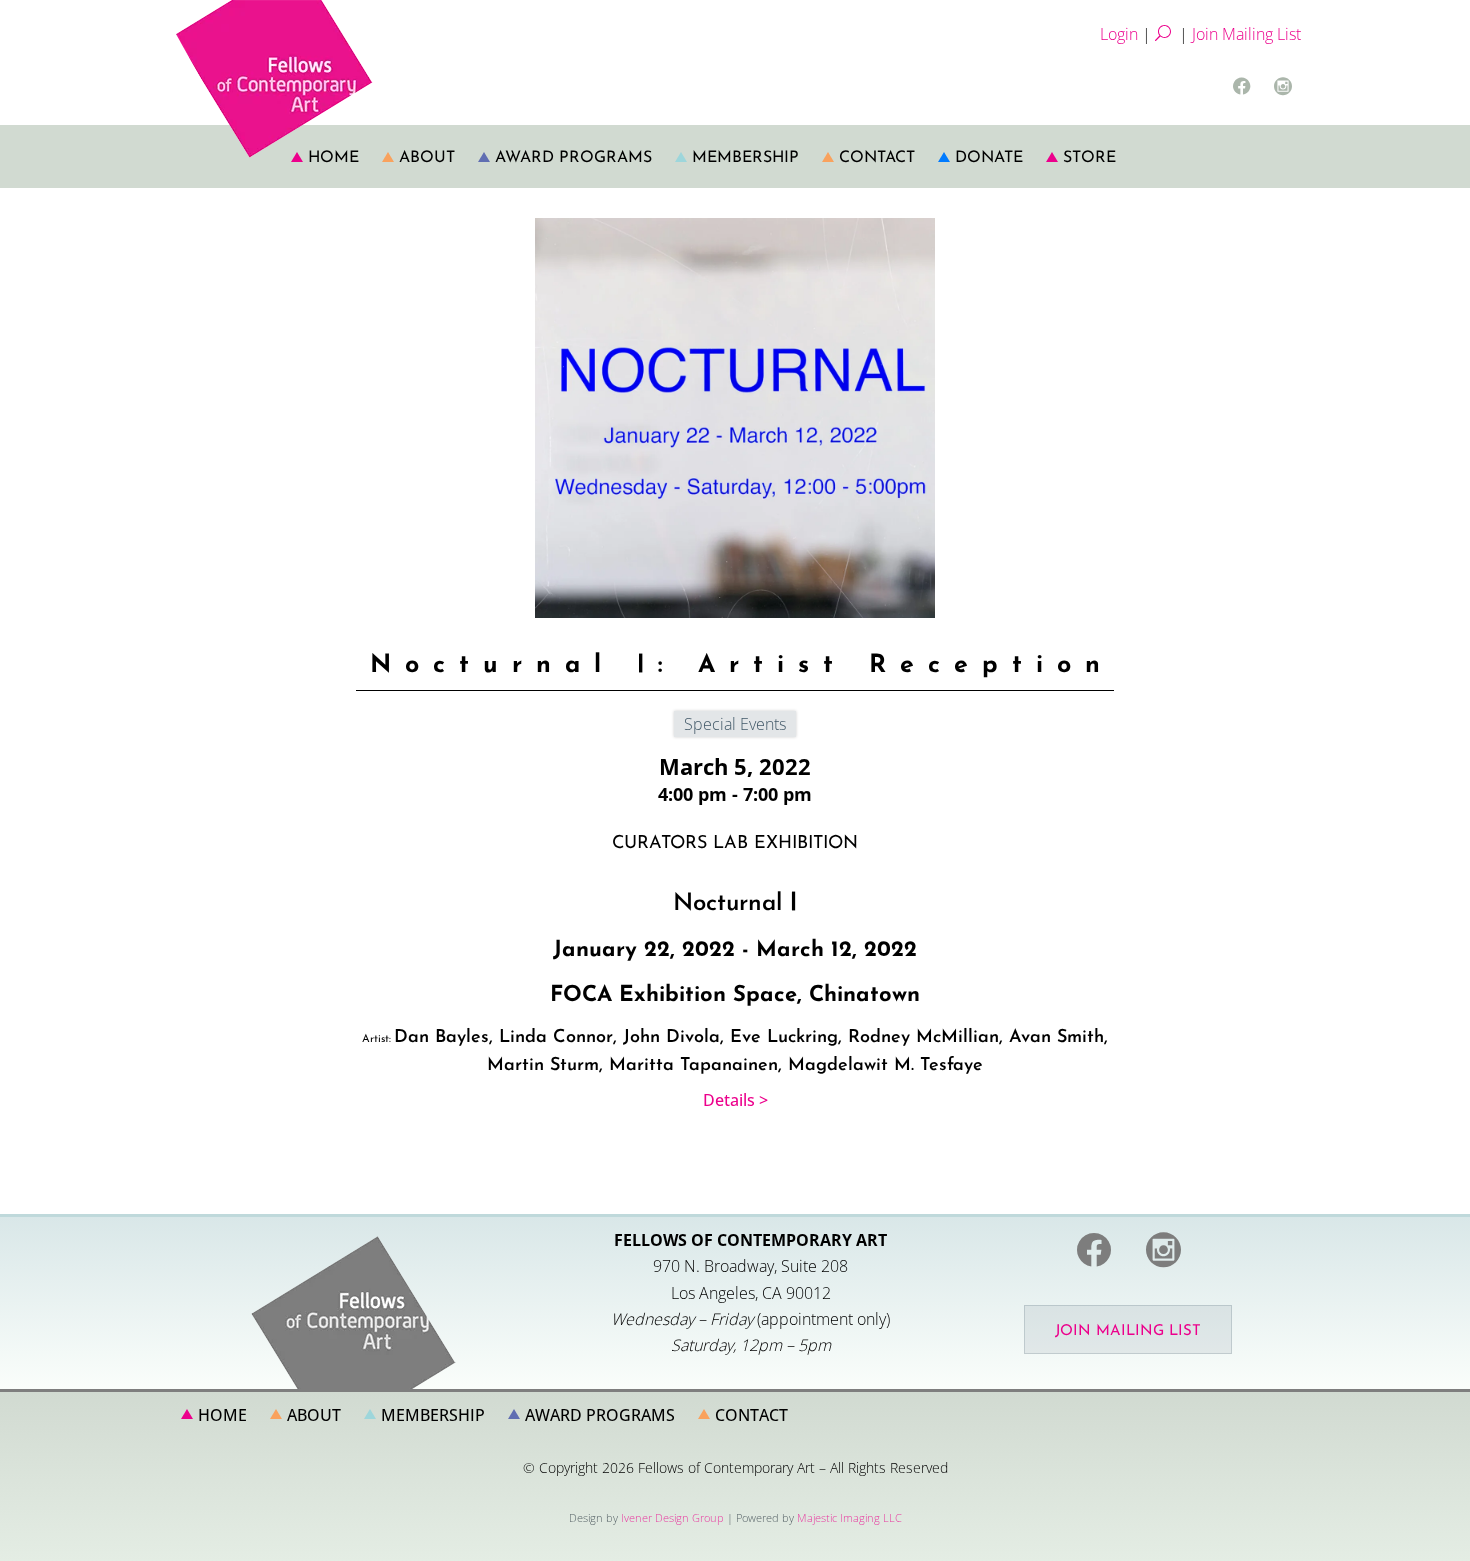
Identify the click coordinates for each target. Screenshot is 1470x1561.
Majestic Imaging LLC (849, 1517)
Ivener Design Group (672, 1517)
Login (1119, 34)
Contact (877, 158)
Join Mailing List (1246, 34)
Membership (745, 158)
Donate (989, 158)
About (427, 158)
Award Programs (573, 158)
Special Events (735, 724)
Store (1089, 158)
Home (333, 158)
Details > (735, 1100)
